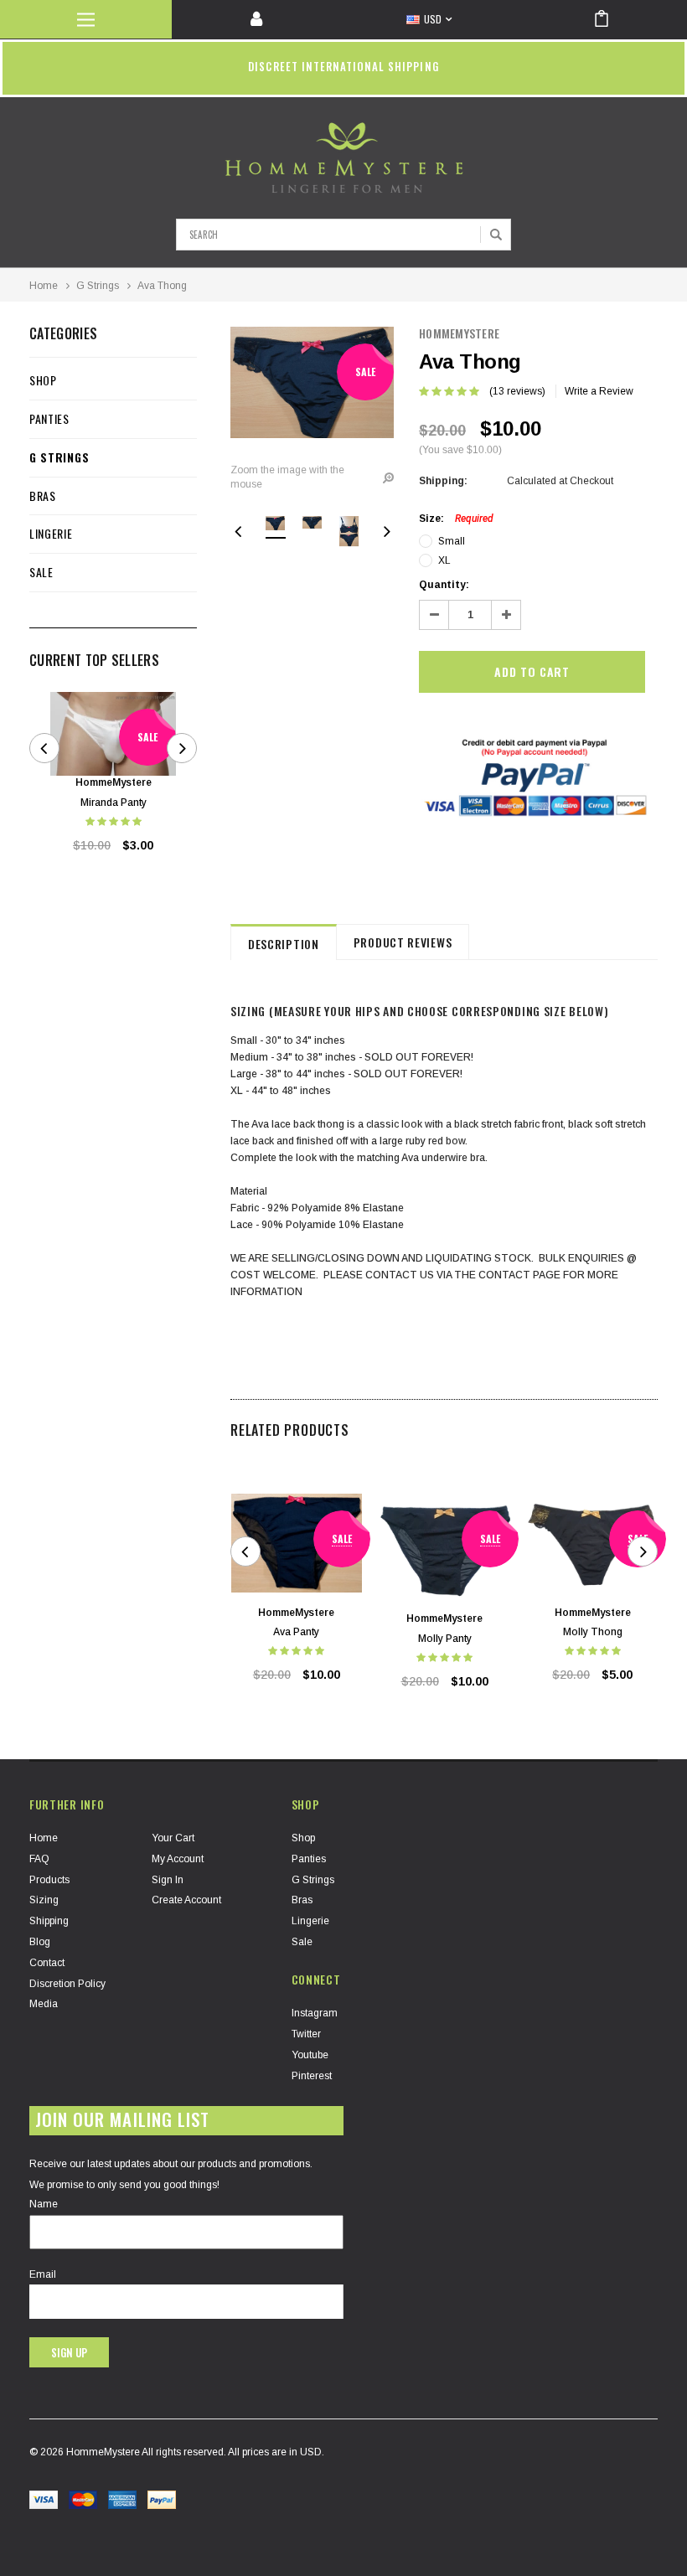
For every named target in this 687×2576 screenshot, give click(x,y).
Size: (456, 519)
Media (44, 2004)
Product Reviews (403, 942)
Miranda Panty (114, 803)
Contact (47, 1963)
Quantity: (444, 585)
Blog (40, 1942)
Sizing (44, 1900)
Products (49, 1880)
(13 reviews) (517, 391)
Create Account (186, 1900)
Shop (43, 380)
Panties (49, 418)
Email (43, 2274)
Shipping (49, 1921)
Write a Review (599, 391)
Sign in (168, 1880)
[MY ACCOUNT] (258, 19)
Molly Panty (445, 1639)
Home (44, 286)
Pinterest (312, 2076)
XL (444, 560)
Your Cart (173, 1838)
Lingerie (51, 533)
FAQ (39, 1859)
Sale (41, 572)
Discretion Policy (67, 1984)
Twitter (306, 2034)
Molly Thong (593, 1632)
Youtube (310, 2055)
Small (452, 541)
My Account (178, 1859)
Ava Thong (162, 286)
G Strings (98, 286)
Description (284, 944)
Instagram (315, 2013)
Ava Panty (296, 1632)
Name (44, 2204)
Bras (43, 496)
